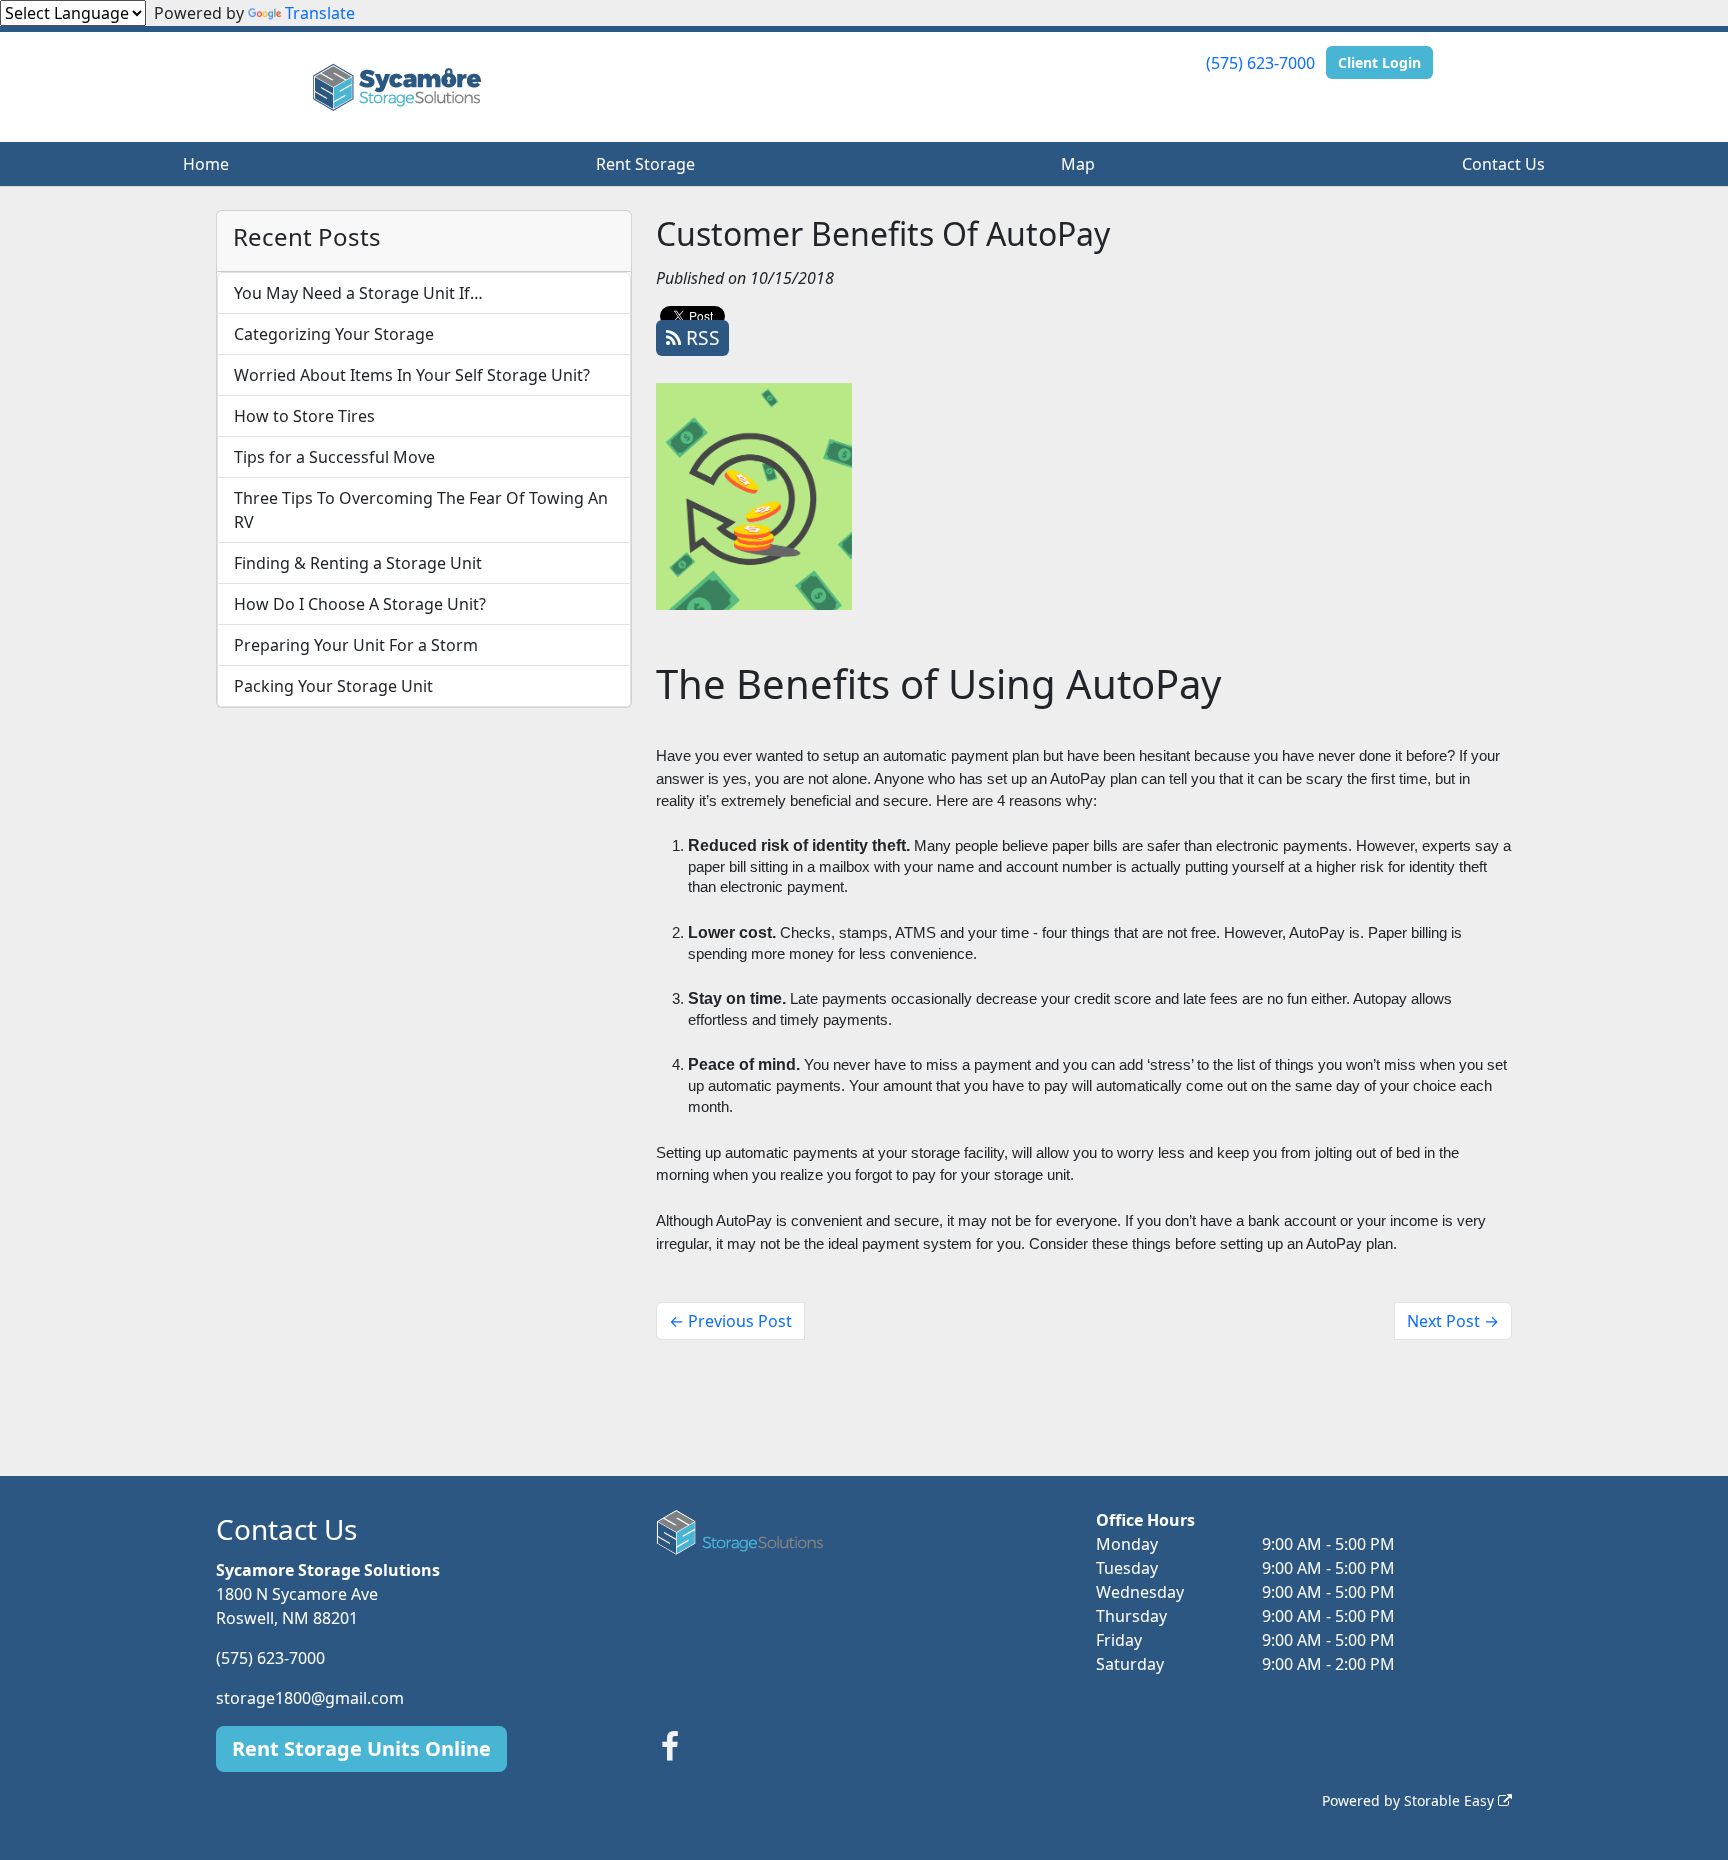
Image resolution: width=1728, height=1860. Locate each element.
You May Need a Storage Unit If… (358, 293)
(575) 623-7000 (1260, 63)
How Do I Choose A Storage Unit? (360, 604)
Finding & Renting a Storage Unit (358, 563)
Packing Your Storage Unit (333, 686)
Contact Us (1503, 164)
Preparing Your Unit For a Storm (356, 645)
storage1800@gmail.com (310, 1698)
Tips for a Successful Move (334, 457)
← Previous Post (730, 1321)
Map (1078, 164)
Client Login (1379, 62)
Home (206, 164)
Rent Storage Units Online (361, 1748)
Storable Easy (1451, 1800)
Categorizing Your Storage (334, 334)
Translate (320, 13)
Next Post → (1453, 1321)
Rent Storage (645, 164)
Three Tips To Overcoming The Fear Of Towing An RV (421, 510)
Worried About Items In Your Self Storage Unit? (412, 375)
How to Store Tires (304, 416)
